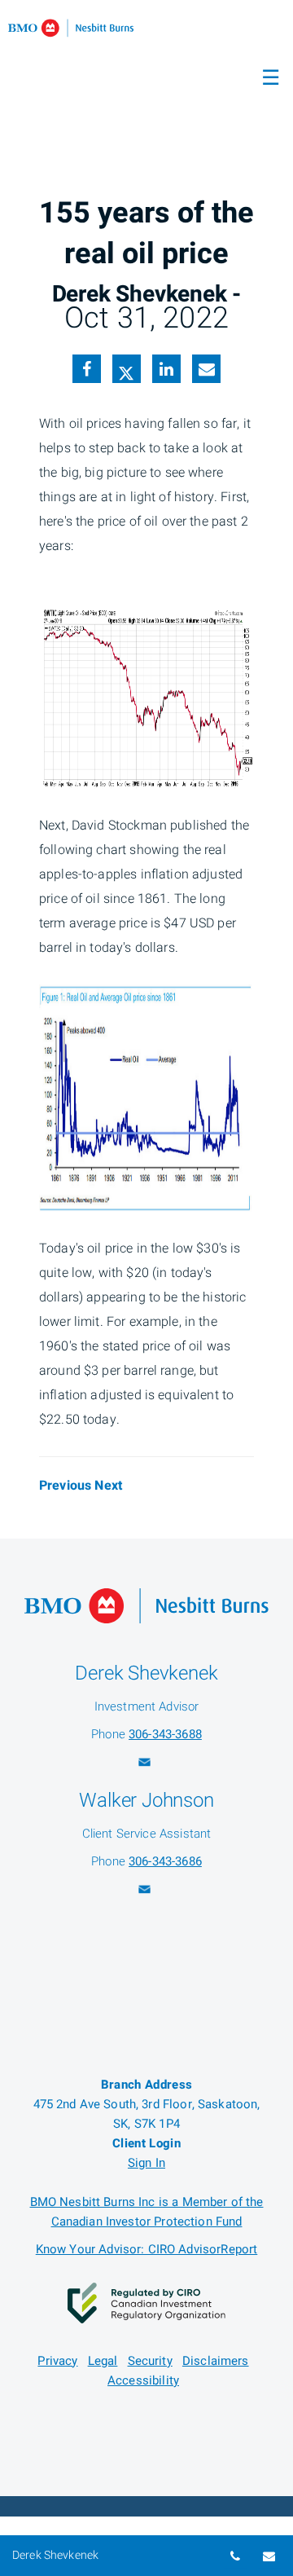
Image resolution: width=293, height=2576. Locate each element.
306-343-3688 (165, 1734)
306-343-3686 (165, 1861)
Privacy (57, 2361)
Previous (65, 1486)
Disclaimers (216, 2361)
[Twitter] (126, 372)
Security (150, 2361)
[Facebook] (87, 371)
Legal (103, 2361)
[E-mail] (207, 371)
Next (108, 1486)
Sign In (146, 2163)
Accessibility (143, 2380)
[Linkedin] (166, 371)
